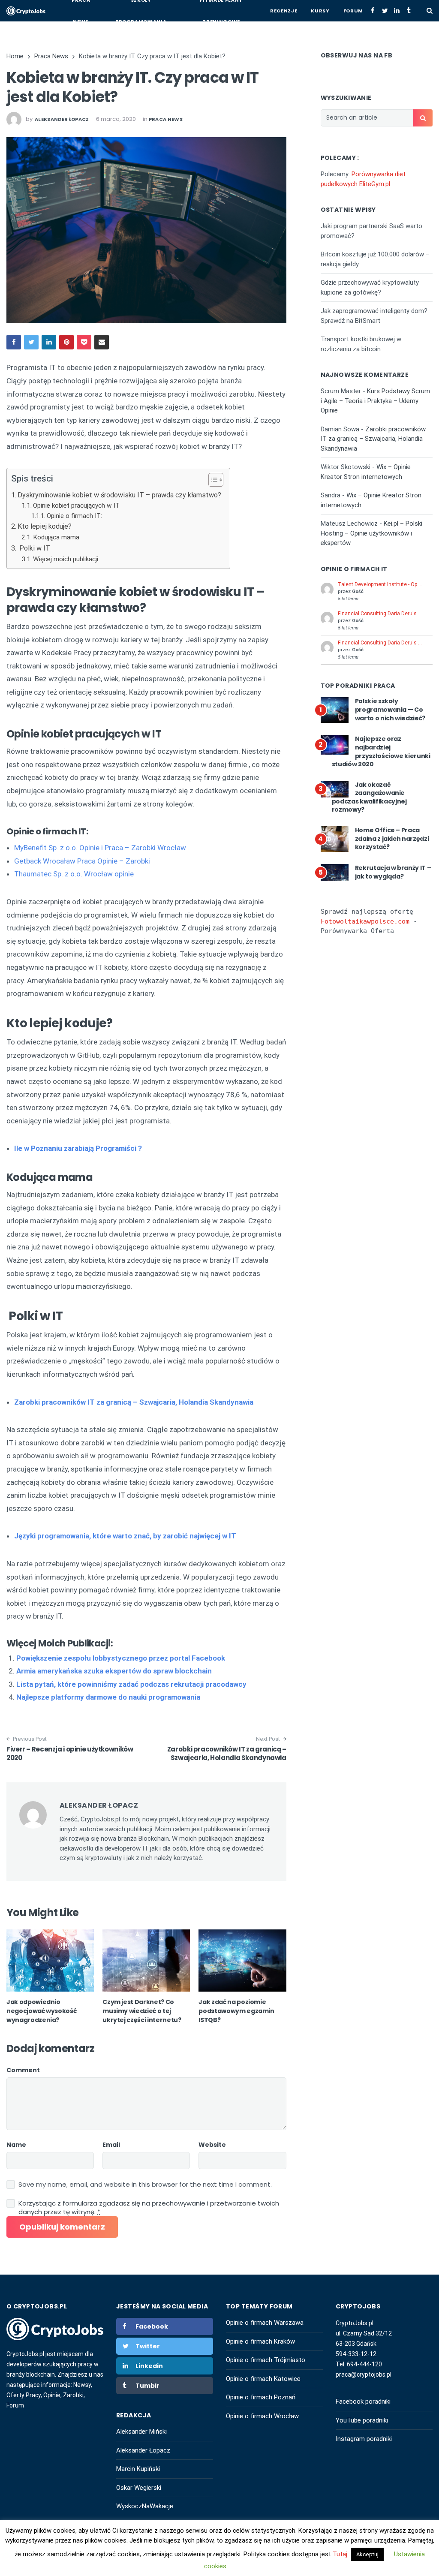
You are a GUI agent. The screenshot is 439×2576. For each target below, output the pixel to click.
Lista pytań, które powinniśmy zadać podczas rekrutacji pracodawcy (131, 1684)
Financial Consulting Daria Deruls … (380, 614)
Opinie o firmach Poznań (261, 2397)
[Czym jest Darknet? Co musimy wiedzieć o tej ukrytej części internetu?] (146, 1961)
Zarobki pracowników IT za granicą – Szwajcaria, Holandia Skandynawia (134, 1402)
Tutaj (341, 2554)
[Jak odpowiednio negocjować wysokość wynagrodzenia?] (50, 1961)
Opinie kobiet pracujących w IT (76, 506)
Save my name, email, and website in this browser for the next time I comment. (145, 2185)
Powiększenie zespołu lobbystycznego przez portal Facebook (121, 1658)
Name (16, 2145)
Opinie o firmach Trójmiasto (266, 2360)
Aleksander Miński (141, 2432)
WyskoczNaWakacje (145, 2506)
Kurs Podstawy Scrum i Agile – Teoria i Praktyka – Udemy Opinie (375, 401)
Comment (23, 2070)
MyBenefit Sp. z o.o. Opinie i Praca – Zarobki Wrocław (100, 848)
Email (111, 2145)
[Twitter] (385, 11)
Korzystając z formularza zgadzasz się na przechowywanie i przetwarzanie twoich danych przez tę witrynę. (149, 2208)
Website (212, 2145)
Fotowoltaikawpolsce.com (365, 921)
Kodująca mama (56, 537)
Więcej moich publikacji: (66, 559)
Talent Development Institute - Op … (380, 584)
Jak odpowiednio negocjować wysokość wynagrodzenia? (41, 2011)
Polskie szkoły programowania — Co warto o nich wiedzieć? (390, 709)
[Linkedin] (397, 11)
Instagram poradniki (364, 2439)
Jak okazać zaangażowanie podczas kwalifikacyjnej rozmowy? (369, 797)
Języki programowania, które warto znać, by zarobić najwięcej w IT (125, 1536)
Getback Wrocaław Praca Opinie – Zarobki (82, 861)
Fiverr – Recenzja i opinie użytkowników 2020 (70, 1753)
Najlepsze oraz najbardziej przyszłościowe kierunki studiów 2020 (381, 751)
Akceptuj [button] (367, 2554)
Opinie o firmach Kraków (260, 2341)
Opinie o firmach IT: (74, 516)
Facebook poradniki (363, 2401)
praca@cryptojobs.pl (364, 2374)
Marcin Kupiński (138, 2469)
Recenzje (284, 11)
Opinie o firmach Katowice (263, 2379)
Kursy (320, 11)
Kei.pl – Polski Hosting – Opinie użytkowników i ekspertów (371, 533)
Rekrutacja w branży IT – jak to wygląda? (393, 872)
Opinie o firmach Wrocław (262, 2416)
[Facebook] (373, 11)
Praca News (166, 119)
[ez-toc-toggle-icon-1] (212, 481)
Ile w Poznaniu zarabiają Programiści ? (78, 1148)
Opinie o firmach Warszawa (265, 2323)
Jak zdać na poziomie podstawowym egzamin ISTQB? (236, 2011)
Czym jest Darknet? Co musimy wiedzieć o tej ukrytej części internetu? (142, 2011)
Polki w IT (34, 548)
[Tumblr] (409, 11)
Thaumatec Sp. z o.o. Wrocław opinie (74, 874)
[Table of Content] (216, 480)
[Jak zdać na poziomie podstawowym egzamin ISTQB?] (242, 1961)
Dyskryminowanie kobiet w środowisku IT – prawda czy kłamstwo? (119, 495)
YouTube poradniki (362, 2420)
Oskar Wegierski (139, 2488)
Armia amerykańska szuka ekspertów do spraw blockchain (114, 1671)
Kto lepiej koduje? (45, 526)
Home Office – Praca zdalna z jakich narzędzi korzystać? (392, 838)
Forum (353, 11)
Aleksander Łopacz (143, 2450)
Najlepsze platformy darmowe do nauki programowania (108, 1697)
